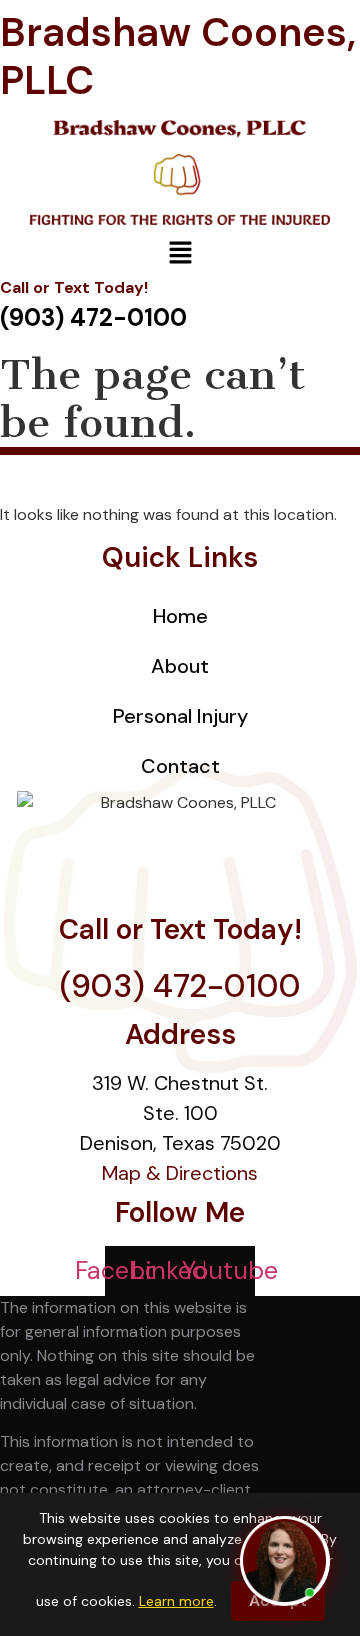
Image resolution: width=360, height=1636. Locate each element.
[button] (180, 254)
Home (180, 616)
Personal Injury (180, 716)
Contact (180, 766)
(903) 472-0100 (180, 986)
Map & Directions (180, 1173)
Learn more (176, 1601)
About (180, 666)
